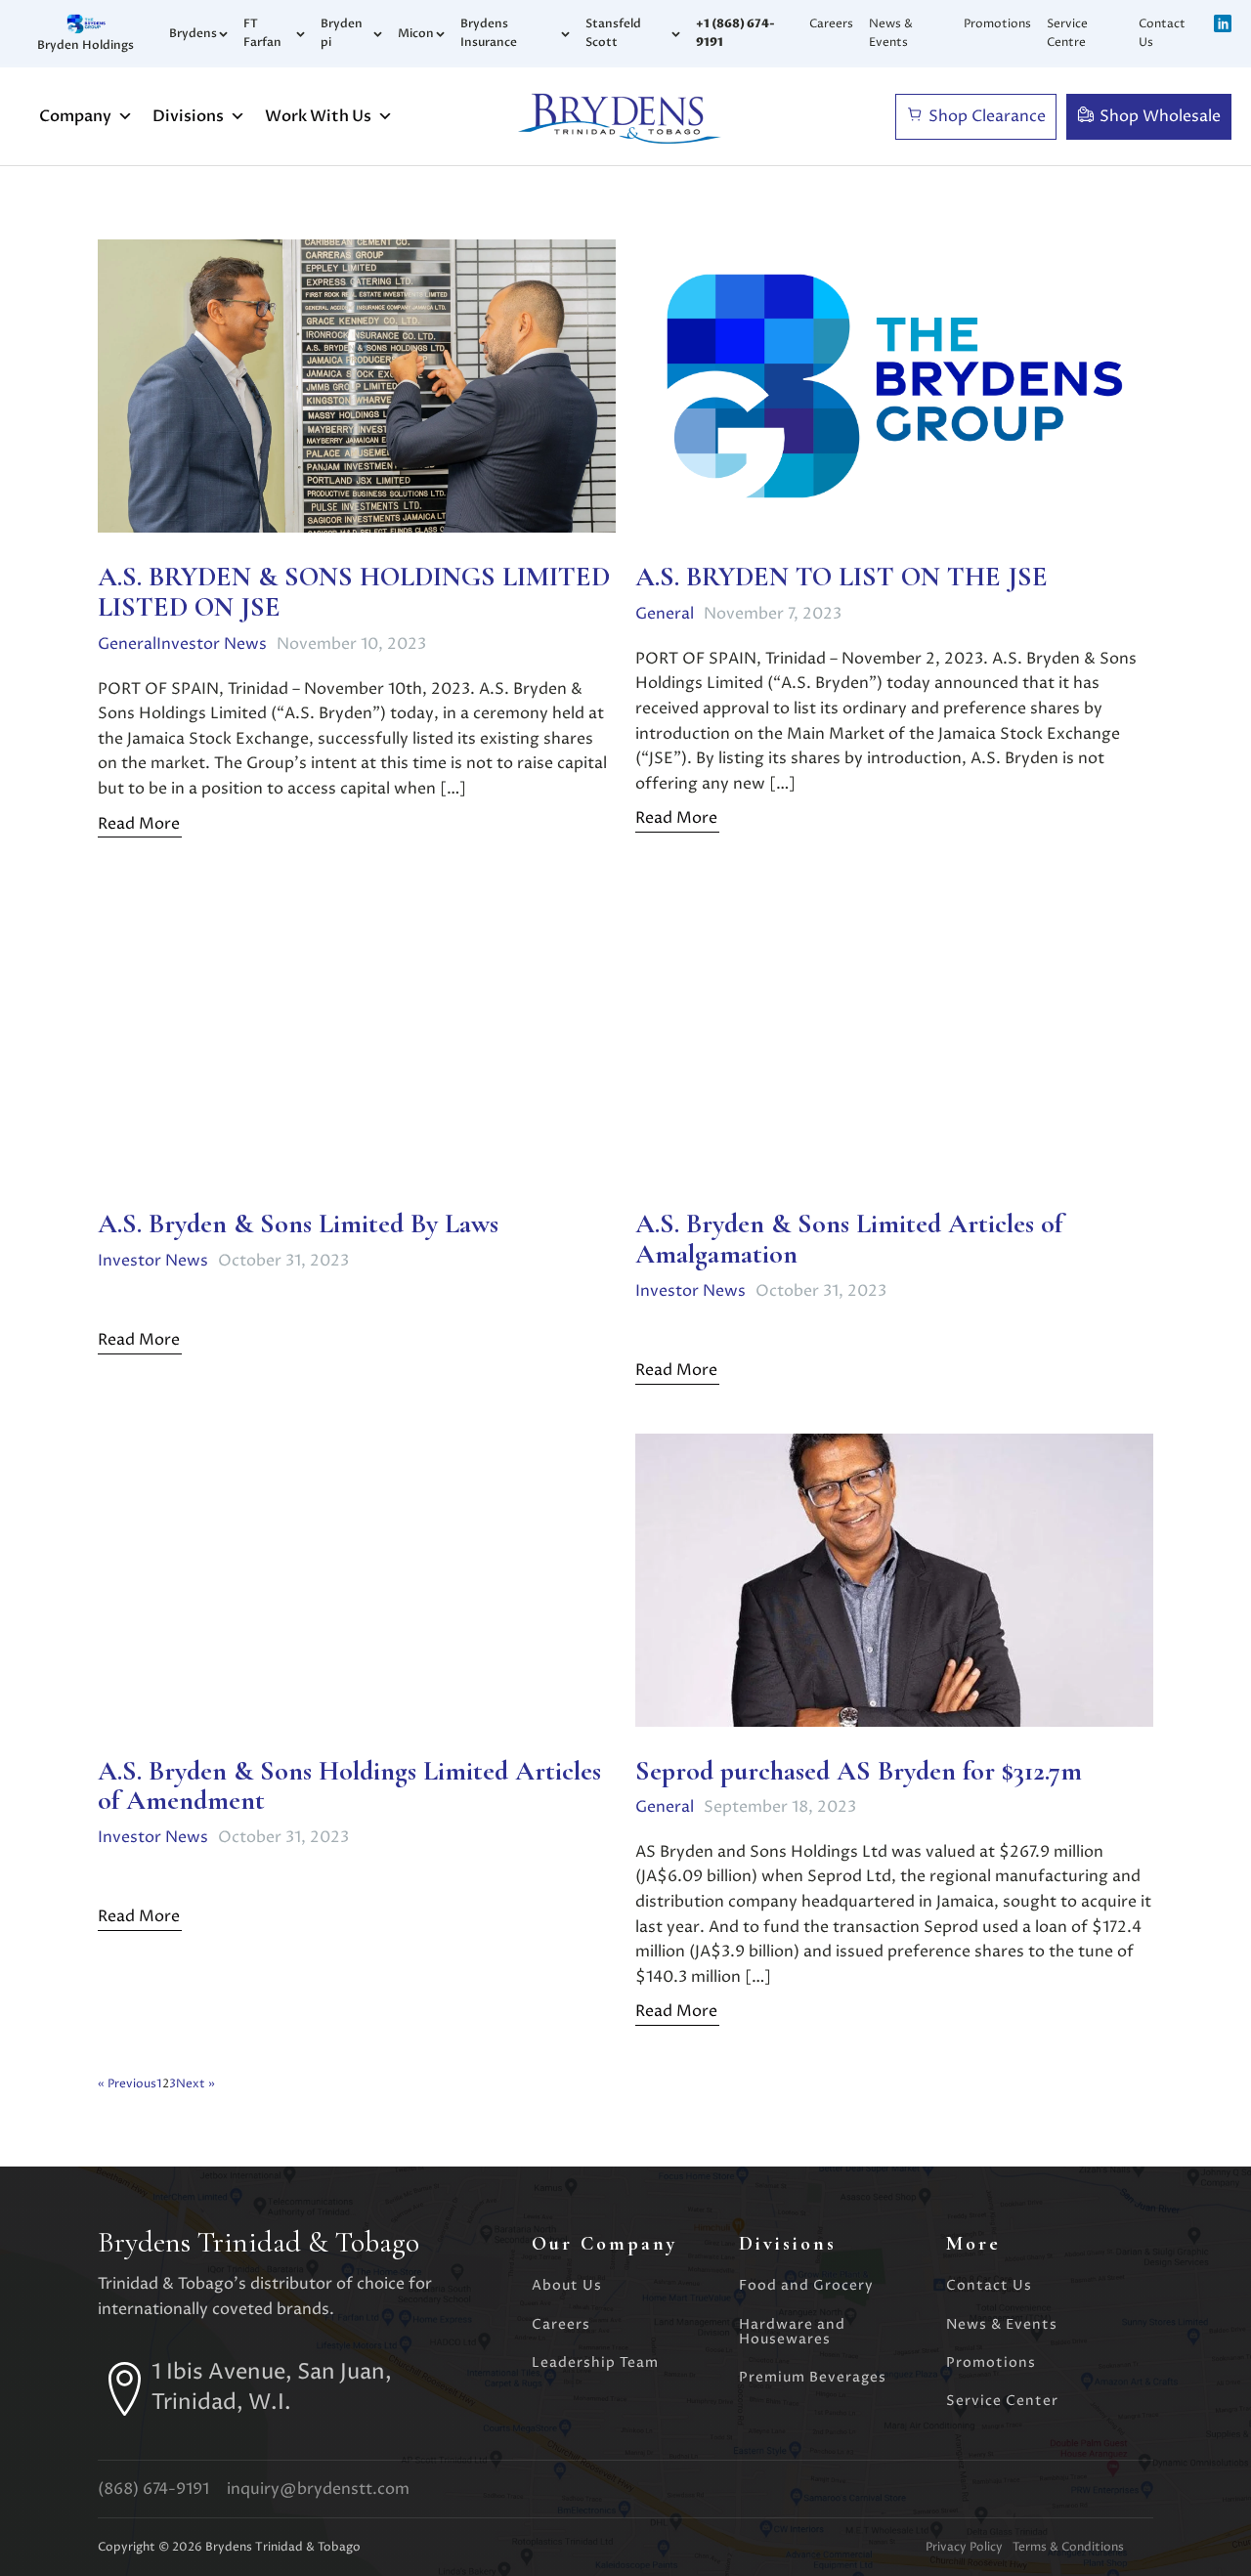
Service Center (1002, 2401)
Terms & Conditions (1068, 2547)
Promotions (997, 24)
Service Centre (1067, 33)
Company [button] (75, 116)
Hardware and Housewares (792, 2332)
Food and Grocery (806, 2285)
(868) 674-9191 (153, 2489)
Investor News (212, 644)
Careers (831, 24)
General (127, 644)
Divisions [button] (188, 116)
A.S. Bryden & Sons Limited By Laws (298, 1224)
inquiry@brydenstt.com (318, 2489)
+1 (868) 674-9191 (735, 33)
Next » (195, 2084)
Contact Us (1162, 33)
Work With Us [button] (318, 116)
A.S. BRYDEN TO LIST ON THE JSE (841, 577)
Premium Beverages (813, 2377)
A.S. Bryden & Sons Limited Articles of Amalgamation (849, 1239)
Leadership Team (595, 2362)
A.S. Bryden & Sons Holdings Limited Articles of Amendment (349, 1786)
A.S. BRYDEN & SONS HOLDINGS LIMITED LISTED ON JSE (354, 592)
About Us (567, 2285)
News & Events (891, 33)
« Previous (127, 2084)
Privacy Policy (964, 2547)
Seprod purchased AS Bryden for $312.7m (859, 1771)
